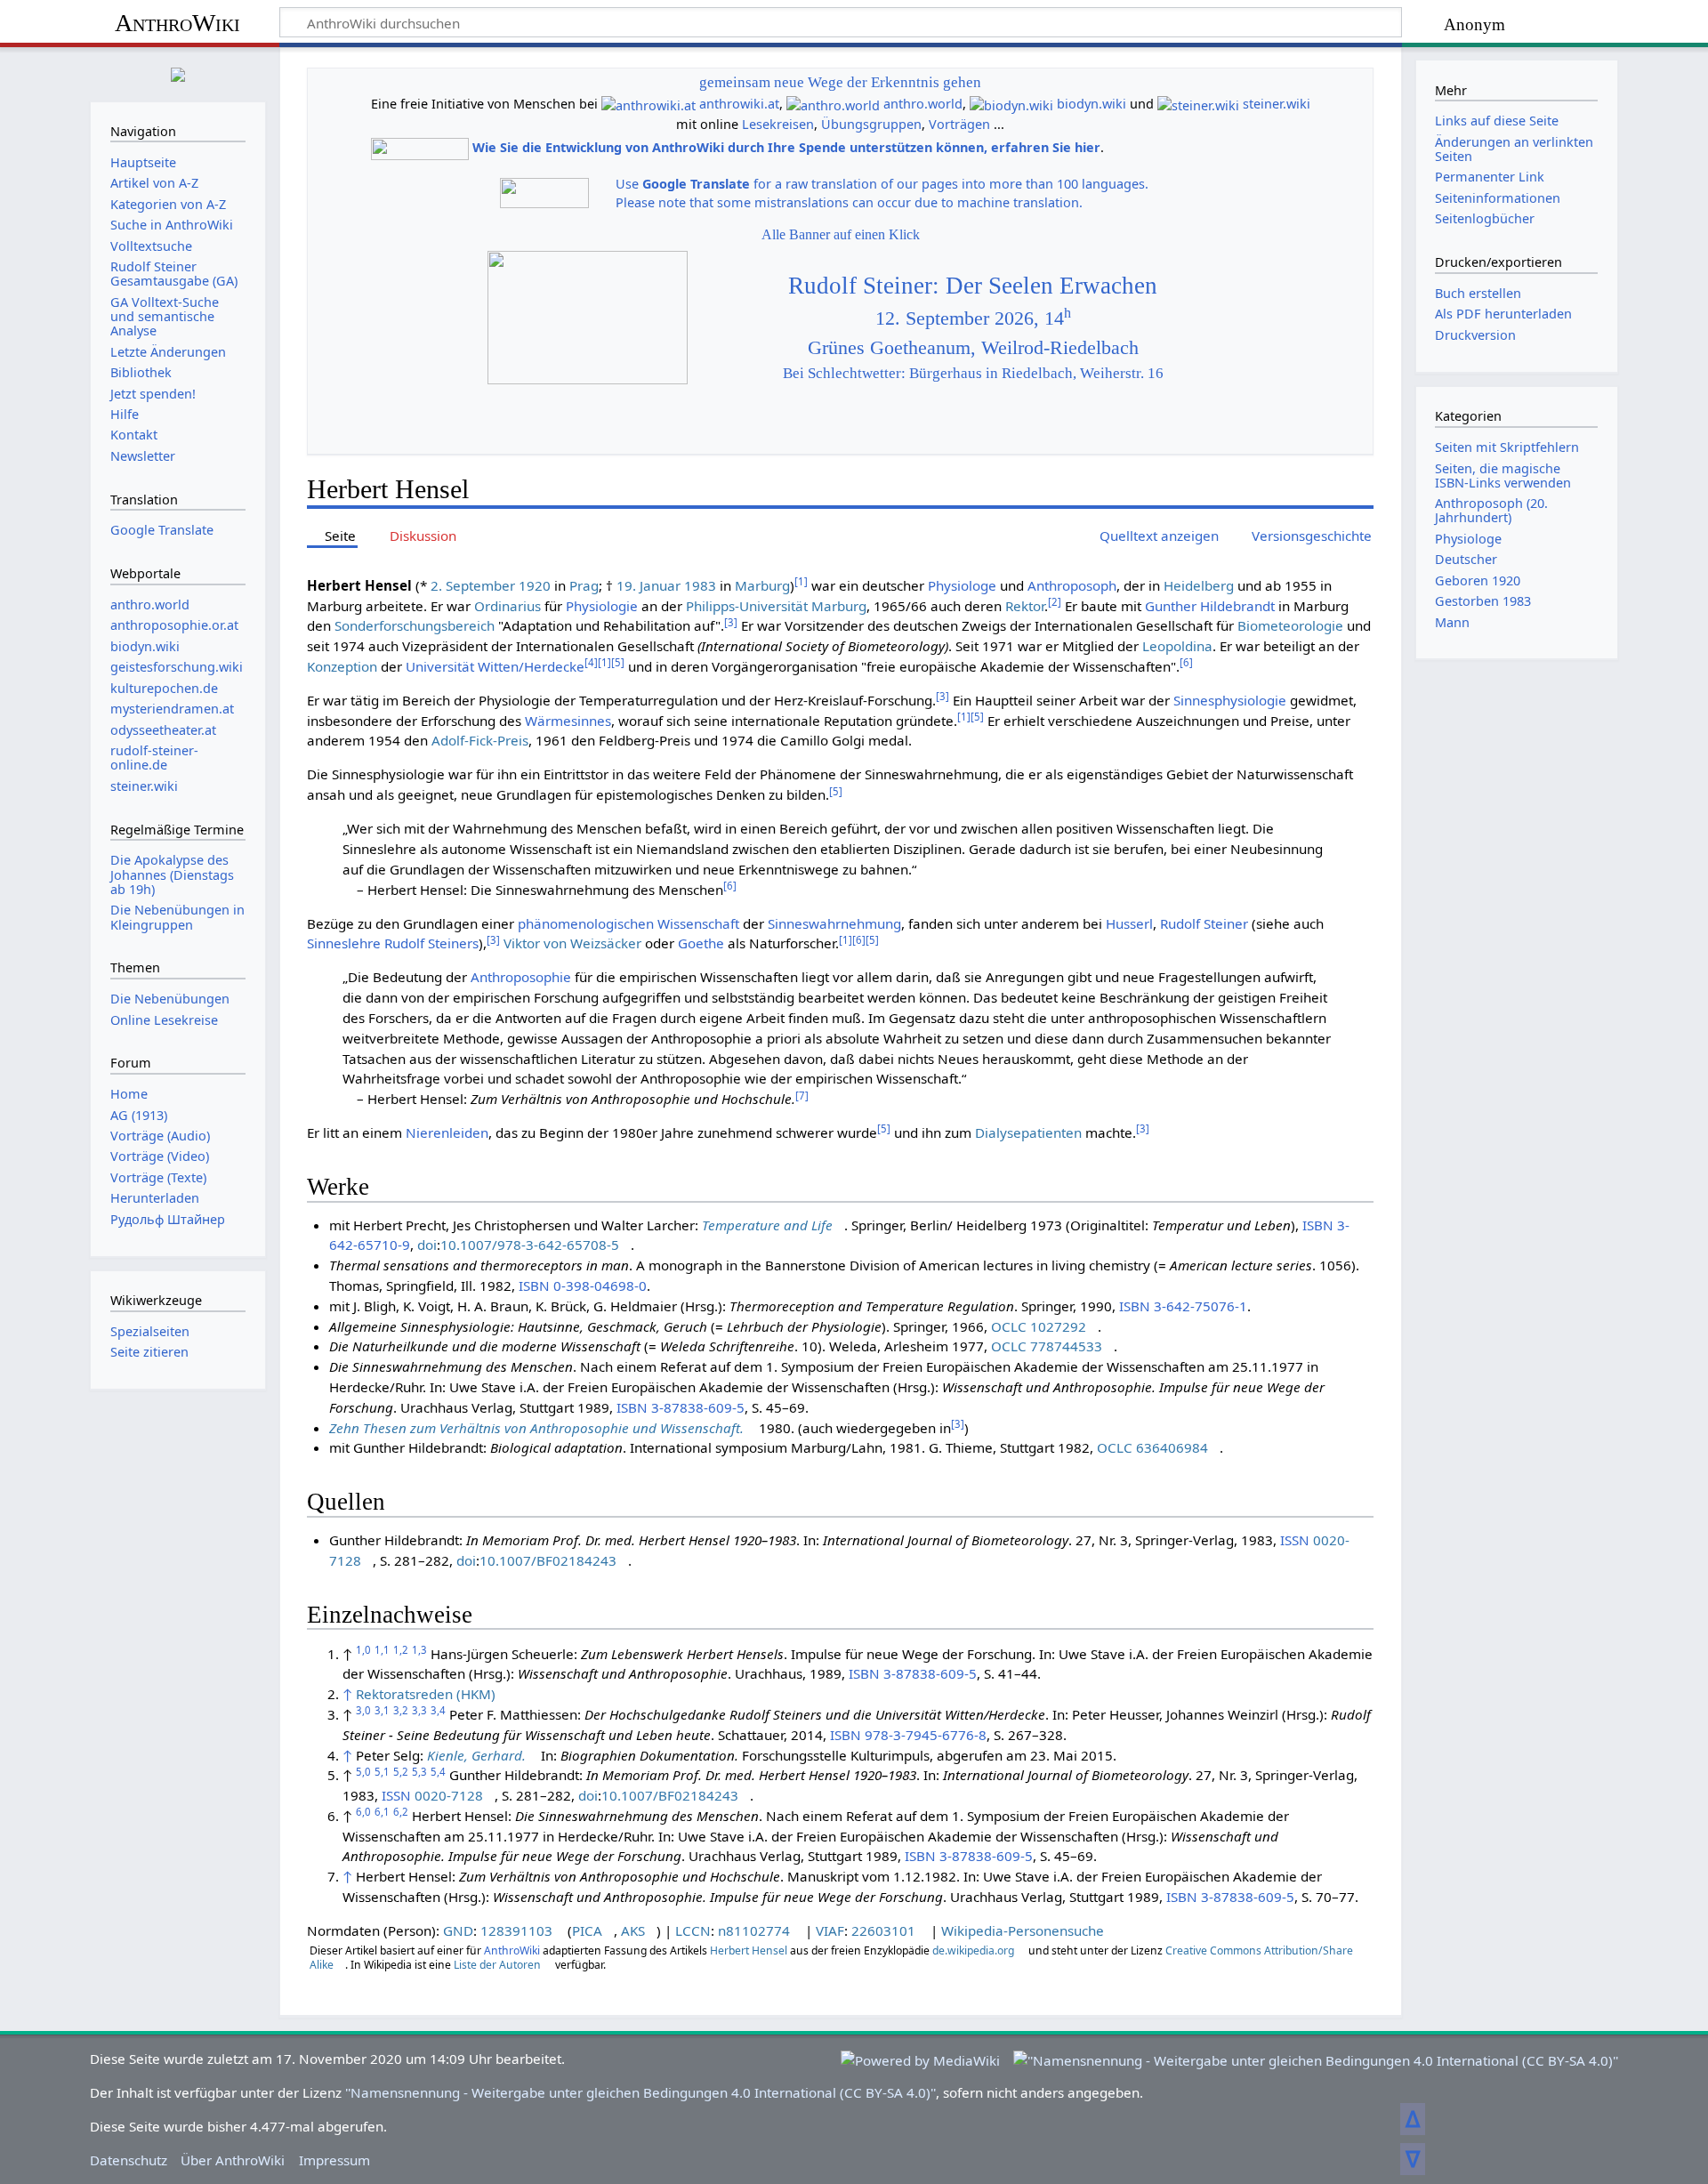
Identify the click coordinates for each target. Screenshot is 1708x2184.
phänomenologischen (586, 923)
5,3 (419, 1772)
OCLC (1009, 1326)
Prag (584, 585)
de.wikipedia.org (973, 1950)
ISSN (1295, 1540)
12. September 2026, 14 (973, 318)
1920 (535, 585)
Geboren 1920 (1478, 580)
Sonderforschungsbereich (415, 625)
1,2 (401, 1650)
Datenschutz (129, 2160)
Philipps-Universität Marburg (776, 606)
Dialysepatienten (1028, 1132)
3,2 (401, 1710)
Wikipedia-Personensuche (1023, 1930)
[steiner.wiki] (1198, 104)
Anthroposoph (1072, 585)
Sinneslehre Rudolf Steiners (393, 943)
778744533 (1066, 1346)
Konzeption (342, 666)
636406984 (1172, 1447)
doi (427, 1245)
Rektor (1025, 606)
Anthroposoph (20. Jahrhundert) (1491, 510)
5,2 (401, 1772)
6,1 (382, 1812)
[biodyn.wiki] (1011, 104)
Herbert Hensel (749, 1950)
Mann (1452, 622)
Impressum (334, 2160)
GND (458, 1930)
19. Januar (649, 585)
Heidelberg (1199, 585)
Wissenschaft (698, 923)
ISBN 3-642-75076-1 (1183, 1306)
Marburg (762, 585)
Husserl (1129, 923)
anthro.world (923, 104)
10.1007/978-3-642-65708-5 (530, 1245)
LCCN (693, 1930)
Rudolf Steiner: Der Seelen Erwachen (973, 286)
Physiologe (962, 585)
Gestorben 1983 (1483, 601)
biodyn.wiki (1092, 104)
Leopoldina (1177, 646)
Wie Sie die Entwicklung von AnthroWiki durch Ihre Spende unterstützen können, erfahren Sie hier (786, 147)
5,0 (363, 1772)
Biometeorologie (1290, 625)
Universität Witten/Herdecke (495, 666)
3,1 (382, 1710)
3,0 (363, 1710)
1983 (700, 585)
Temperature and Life (767, 1225)
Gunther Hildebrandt (1210, 606)
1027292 (1058, 1326)
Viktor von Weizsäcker (572, 943)
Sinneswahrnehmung (834, 923)
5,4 (438, 1772)
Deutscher (1466, 559)
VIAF (830, 1930)
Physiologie (602, 606)
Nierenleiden (447, 1132)
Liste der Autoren (497, 1965)
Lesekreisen (778, 124)
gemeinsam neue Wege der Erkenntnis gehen (840, 82)
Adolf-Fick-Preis (480, 740)
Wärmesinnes (568, 721)
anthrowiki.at (739, 104)
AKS (633, 1930)
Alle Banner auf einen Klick (841, 234)
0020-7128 (449, 1795)
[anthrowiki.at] (649, 104)
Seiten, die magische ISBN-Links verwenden (1503, 475)
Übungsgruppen (871, 124)
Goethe (701, 943)
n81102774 (754, 1930)
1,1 (382, 1650)
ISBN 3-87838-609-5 (681, 1407)
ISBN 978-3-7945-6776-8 (908, 1735)
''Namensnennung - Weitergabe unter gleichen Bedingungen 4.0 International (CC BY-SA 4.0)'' (640, 2092)
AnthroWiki (177, 23)
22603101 (883, 1930)
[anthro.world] (833, 104)
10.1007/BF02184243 (548, 1560)
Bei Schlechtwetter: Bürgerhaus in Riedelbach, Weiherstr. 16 (973, 373)
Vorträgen (959, 124)
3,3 (419, 1710)
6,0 (363, 1812)
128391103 (516, 1930)
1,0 (363, 1650)
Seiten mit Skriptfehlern (1507, 447)
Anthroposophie (521, 977)
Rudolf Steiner (1204, 923)
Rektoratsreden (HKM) (426, 1694)
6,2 (401, 1812)
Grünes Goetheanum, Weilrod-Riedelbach (973, 348)
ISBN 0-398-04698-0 (583, 1285)
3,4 (438, 1710)
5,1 (382, 1772)
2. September (473, 585)
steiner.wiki (1277, 104)
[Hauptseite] (178, 73)
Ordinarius (508, 606)
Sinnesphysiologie (1230, 700)
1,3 (419, 1650)
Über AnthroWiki (233, 2160)
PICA (587, 1930)
